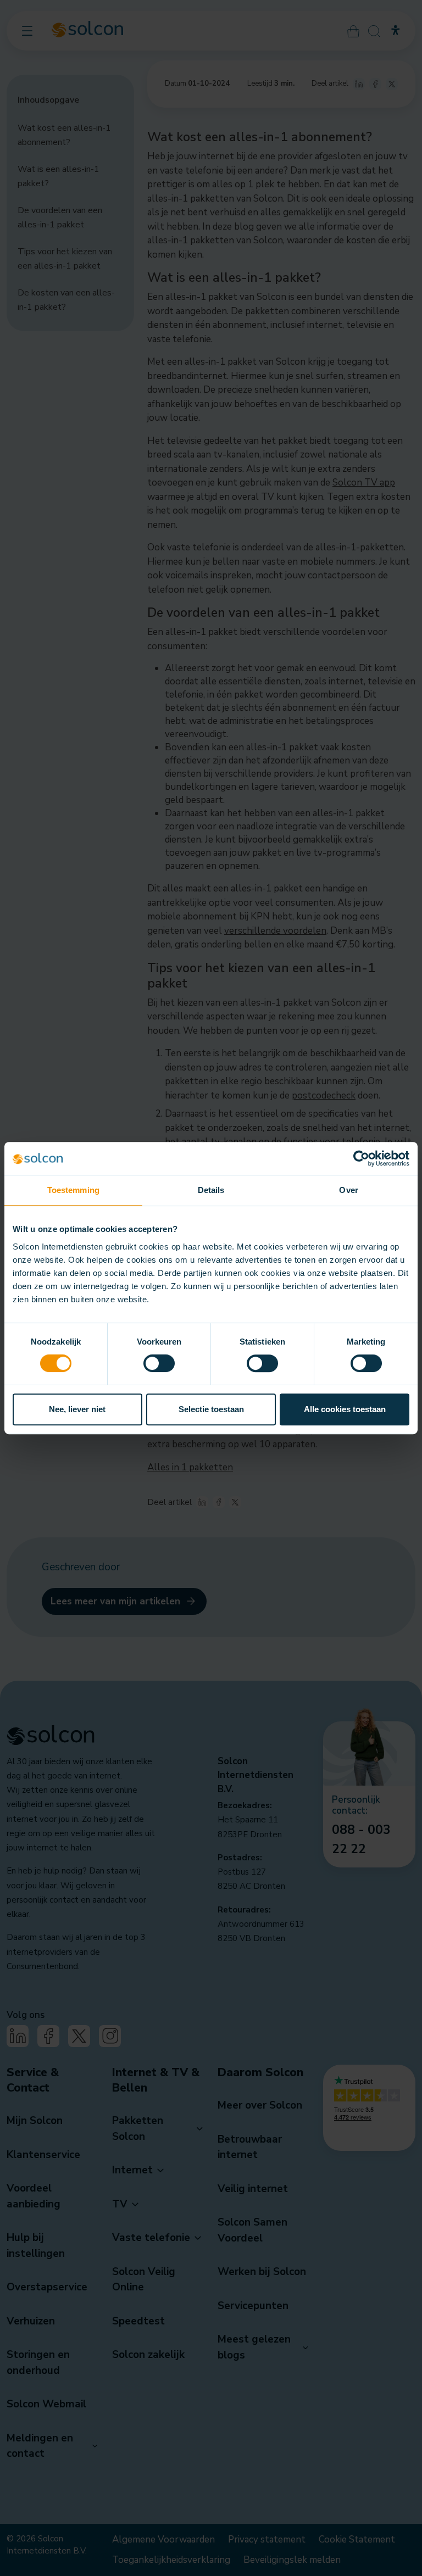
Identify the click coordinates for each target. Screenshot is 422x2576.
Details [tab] (211, 1190)
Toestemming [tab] (73, 1190)
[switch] (159, 1363)
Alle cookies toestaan (345, 1409)
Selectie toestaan (211, 1409)
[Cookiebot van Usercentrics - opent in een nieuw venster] (361, 1158)
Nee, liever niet (77, 1409)
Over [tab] (348, 1190)
